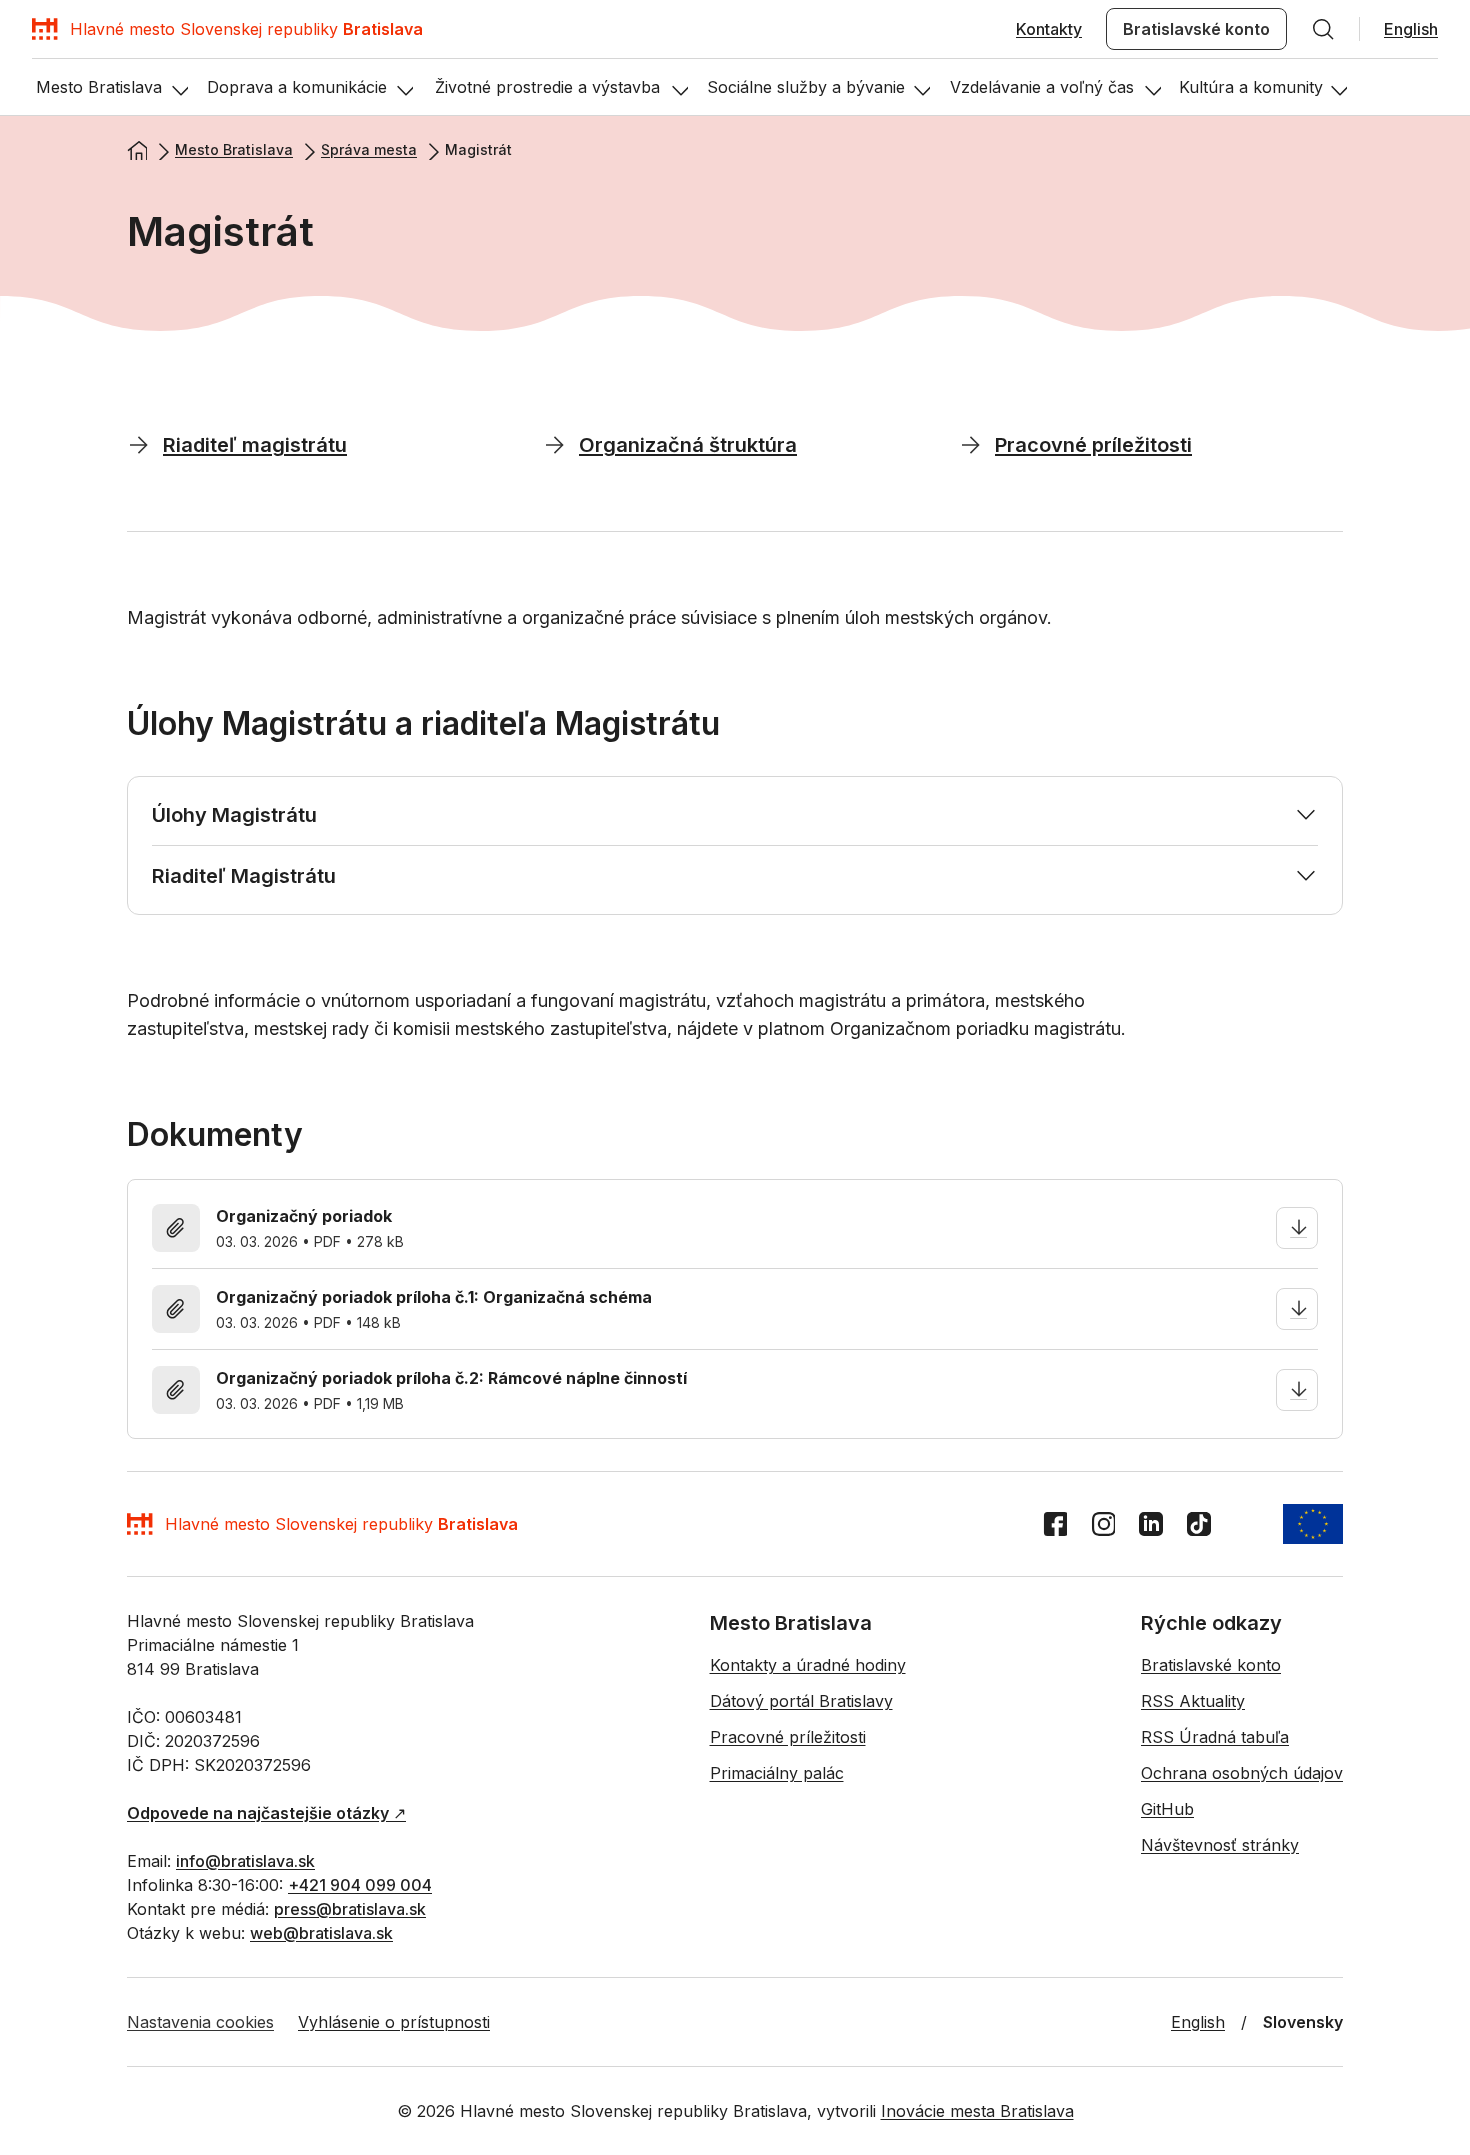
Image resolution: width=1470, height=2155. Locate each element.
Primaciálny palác (777, 1773)
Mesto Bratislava (234, 149)
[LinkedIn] (1151, 1524)
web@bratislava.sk (321, 1933)
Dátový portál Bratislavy (801, 1701)
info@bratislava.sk (245, 1861)
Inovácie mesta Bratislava (977, 2111)
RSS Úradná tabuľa (1215, 1737)
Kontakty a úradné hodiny (808, 1665)
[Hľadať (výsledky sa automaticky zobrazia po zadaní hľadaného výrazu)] (1323, 29)
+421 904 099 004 (360, 1885)
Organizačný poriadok (304, 1216)
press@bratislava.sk (350, 1909)
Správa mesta (369, 149)
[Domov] (137, 150)
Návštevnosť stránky (1220, 1845)
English (1411, 29)
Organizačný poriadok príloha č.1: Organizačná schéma (434, 1297)
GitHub (1167, 1809)
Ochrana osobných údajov (1242, 1773)
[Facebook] (1055, 1524)
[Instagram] (1103, 1524)
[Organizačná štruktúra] (555, 444)
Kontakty (1049, 29)
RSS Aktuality (1193, 1701)
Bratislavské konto (1196, 29)
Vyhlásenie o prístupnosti (394, 2022)
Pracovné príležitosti (788, 1737)
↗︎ (266, 1813)
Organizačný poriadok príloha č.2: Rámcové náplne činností (451, 1378)
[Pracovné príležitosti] (971, 444)
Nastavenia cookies (200, 2022)
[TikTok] (1199, 1524)
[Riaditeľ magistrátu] (139, 444)
